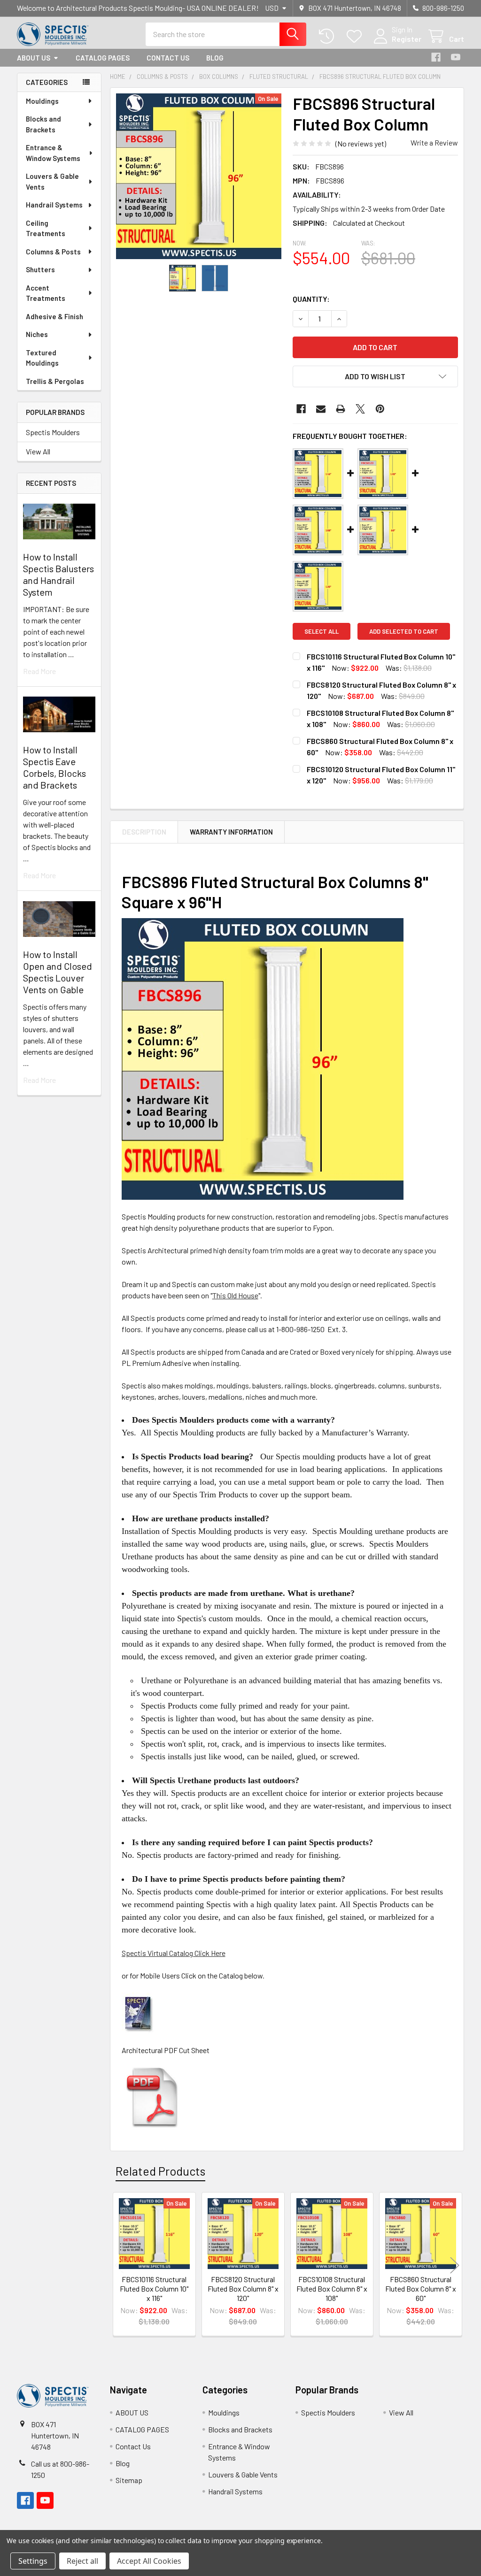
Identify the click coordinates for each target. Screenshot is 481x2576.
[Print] (341, 409)
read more (39, 671)
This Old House (235, 1295)
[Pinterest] (380, 409)
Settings (33, 2561)
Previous (119, 2265)
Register (407, 39)
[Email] (321, 409)
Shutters (40, 269)
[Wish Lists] (356, 36)
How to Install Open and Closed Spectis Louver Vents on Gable (58, 972)
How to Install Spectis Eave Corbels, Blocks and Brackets (54, 767)
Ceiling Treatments (46, 228)
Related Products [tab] (160, 2171)
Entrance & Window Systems (53, 153)
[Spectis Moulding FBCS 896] (152, 2097)
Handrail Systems (54, 205)
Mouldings (42, 101)
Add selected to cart (404, 631)
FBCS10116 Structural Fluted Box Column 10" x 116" (154, 2288)
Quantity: (311, 299)
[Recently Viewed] (329, 36)
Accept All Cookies (149, 2561)
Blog (215, 58)
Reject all (82, 2561)
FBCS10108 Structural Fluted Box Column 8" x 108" (332, 2288)
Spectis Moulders (53, 432)
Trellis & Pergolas (55, 381)
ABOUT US (34, 58)
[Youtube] (456, 57)
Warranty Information (231, 832)
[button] (375, 376)
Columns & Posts (53, 252)
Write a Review (434, 142)
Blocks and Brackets (43, 124)
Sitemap (129, 2480)
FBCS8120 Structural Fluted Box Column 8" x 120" (243, 2288)
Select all (322, 631)
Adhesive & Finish (54, 316)
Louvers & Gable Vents (52, 181)
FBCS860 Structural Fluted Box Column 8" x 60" (421, 2288)
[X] (360, 409)
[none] (199, 176)
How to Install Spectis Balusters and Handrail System (58, 574)
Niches (37, 334)
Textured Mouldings (42, 358)
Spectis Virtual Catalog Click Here (174, 1953)
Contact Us (168, 58)
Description (144, 832)
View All (38, 451)
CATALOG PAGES (103, 58)
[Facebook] (436, 57)
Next (455, 2265)
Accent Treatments (46, 293)
